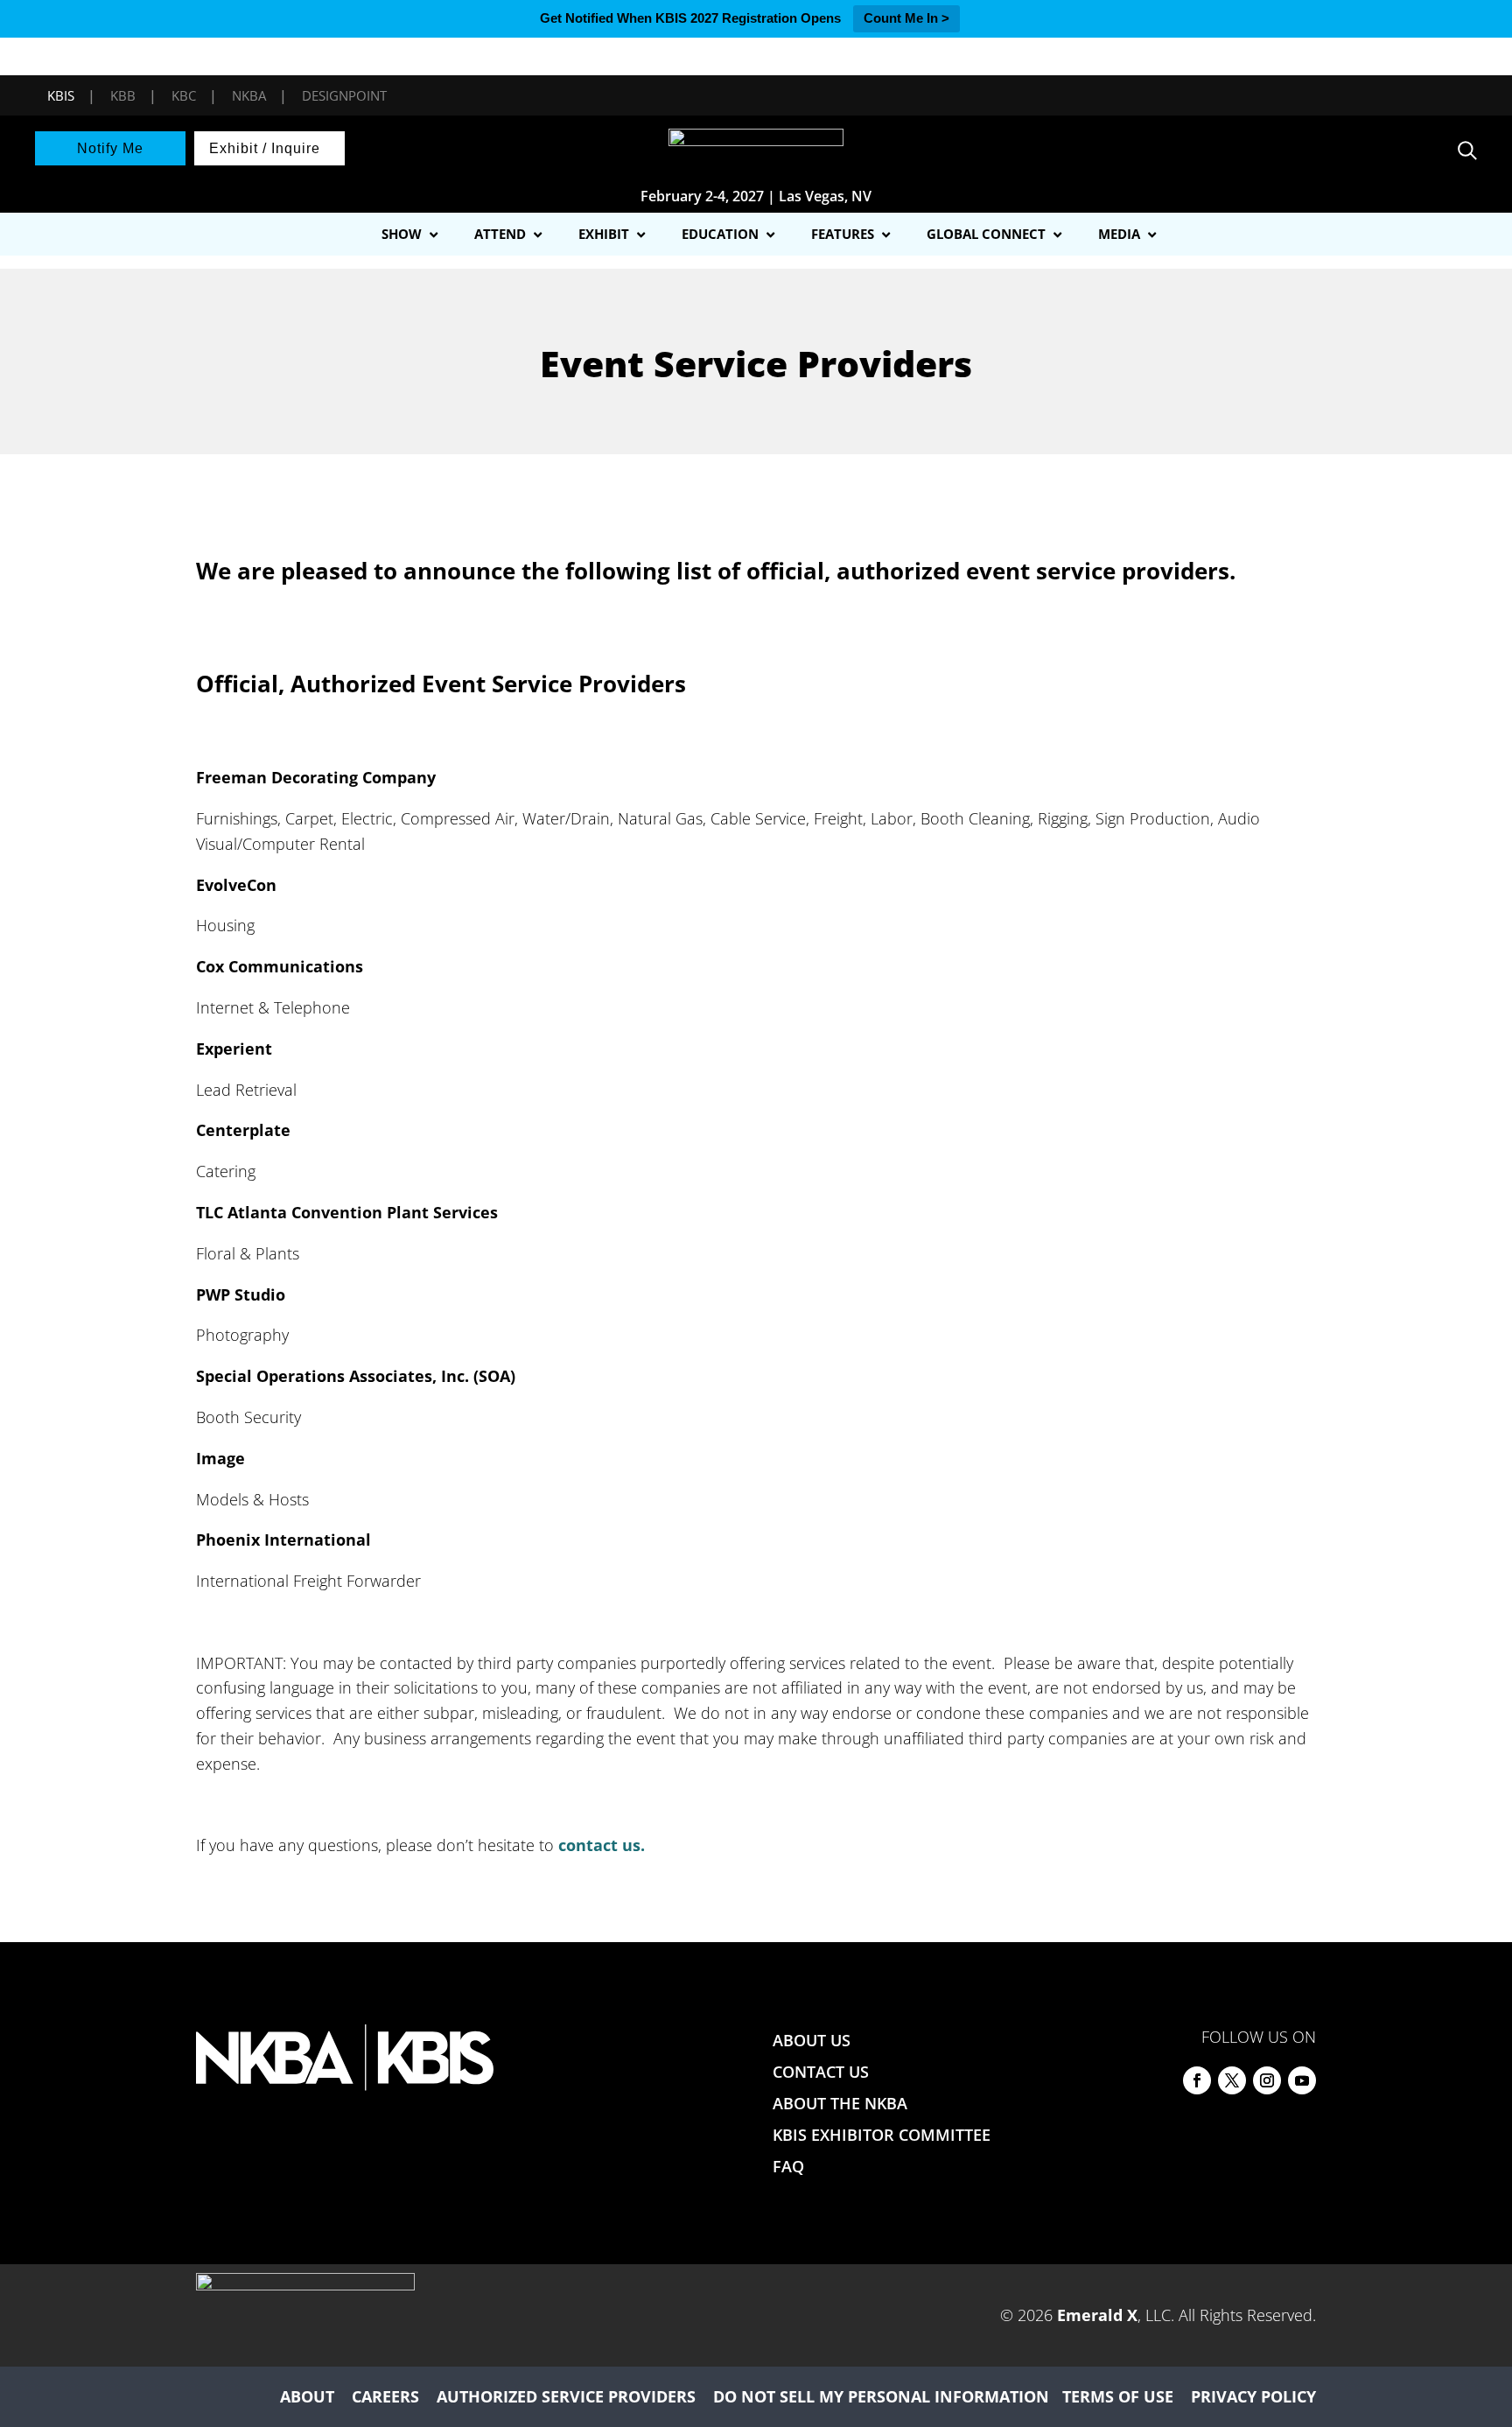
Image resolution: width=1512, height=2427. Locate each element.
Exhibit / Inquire (265, 148)
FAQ (788, 2166)
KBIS (61, 95)
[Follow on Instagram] (1267, 2080)
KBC (184, 95)
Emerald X (1097, 2315)
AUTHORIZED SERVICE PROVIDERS (566, 2396)
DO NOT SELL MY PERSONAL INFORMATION (881, 2396)
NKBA (249, 95)
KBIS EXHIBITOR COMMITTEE (882, 2135)
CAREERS (385, 2396)
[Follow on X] (1232, 2080)
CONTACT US (821, 2072)
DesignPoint (344, 95)
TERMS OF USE (1118, 2396)
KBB (123, 95)
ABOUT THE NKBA (840, 2103)
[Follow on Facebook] (1197, 2080)
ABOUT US (812, 2040)
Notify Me (110, 148)
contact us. (602, 1845)
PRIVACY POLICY (1253, 2396)
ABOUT (307, 2396)
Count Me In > (906, 18)
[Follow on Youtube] (1302, 2080)
